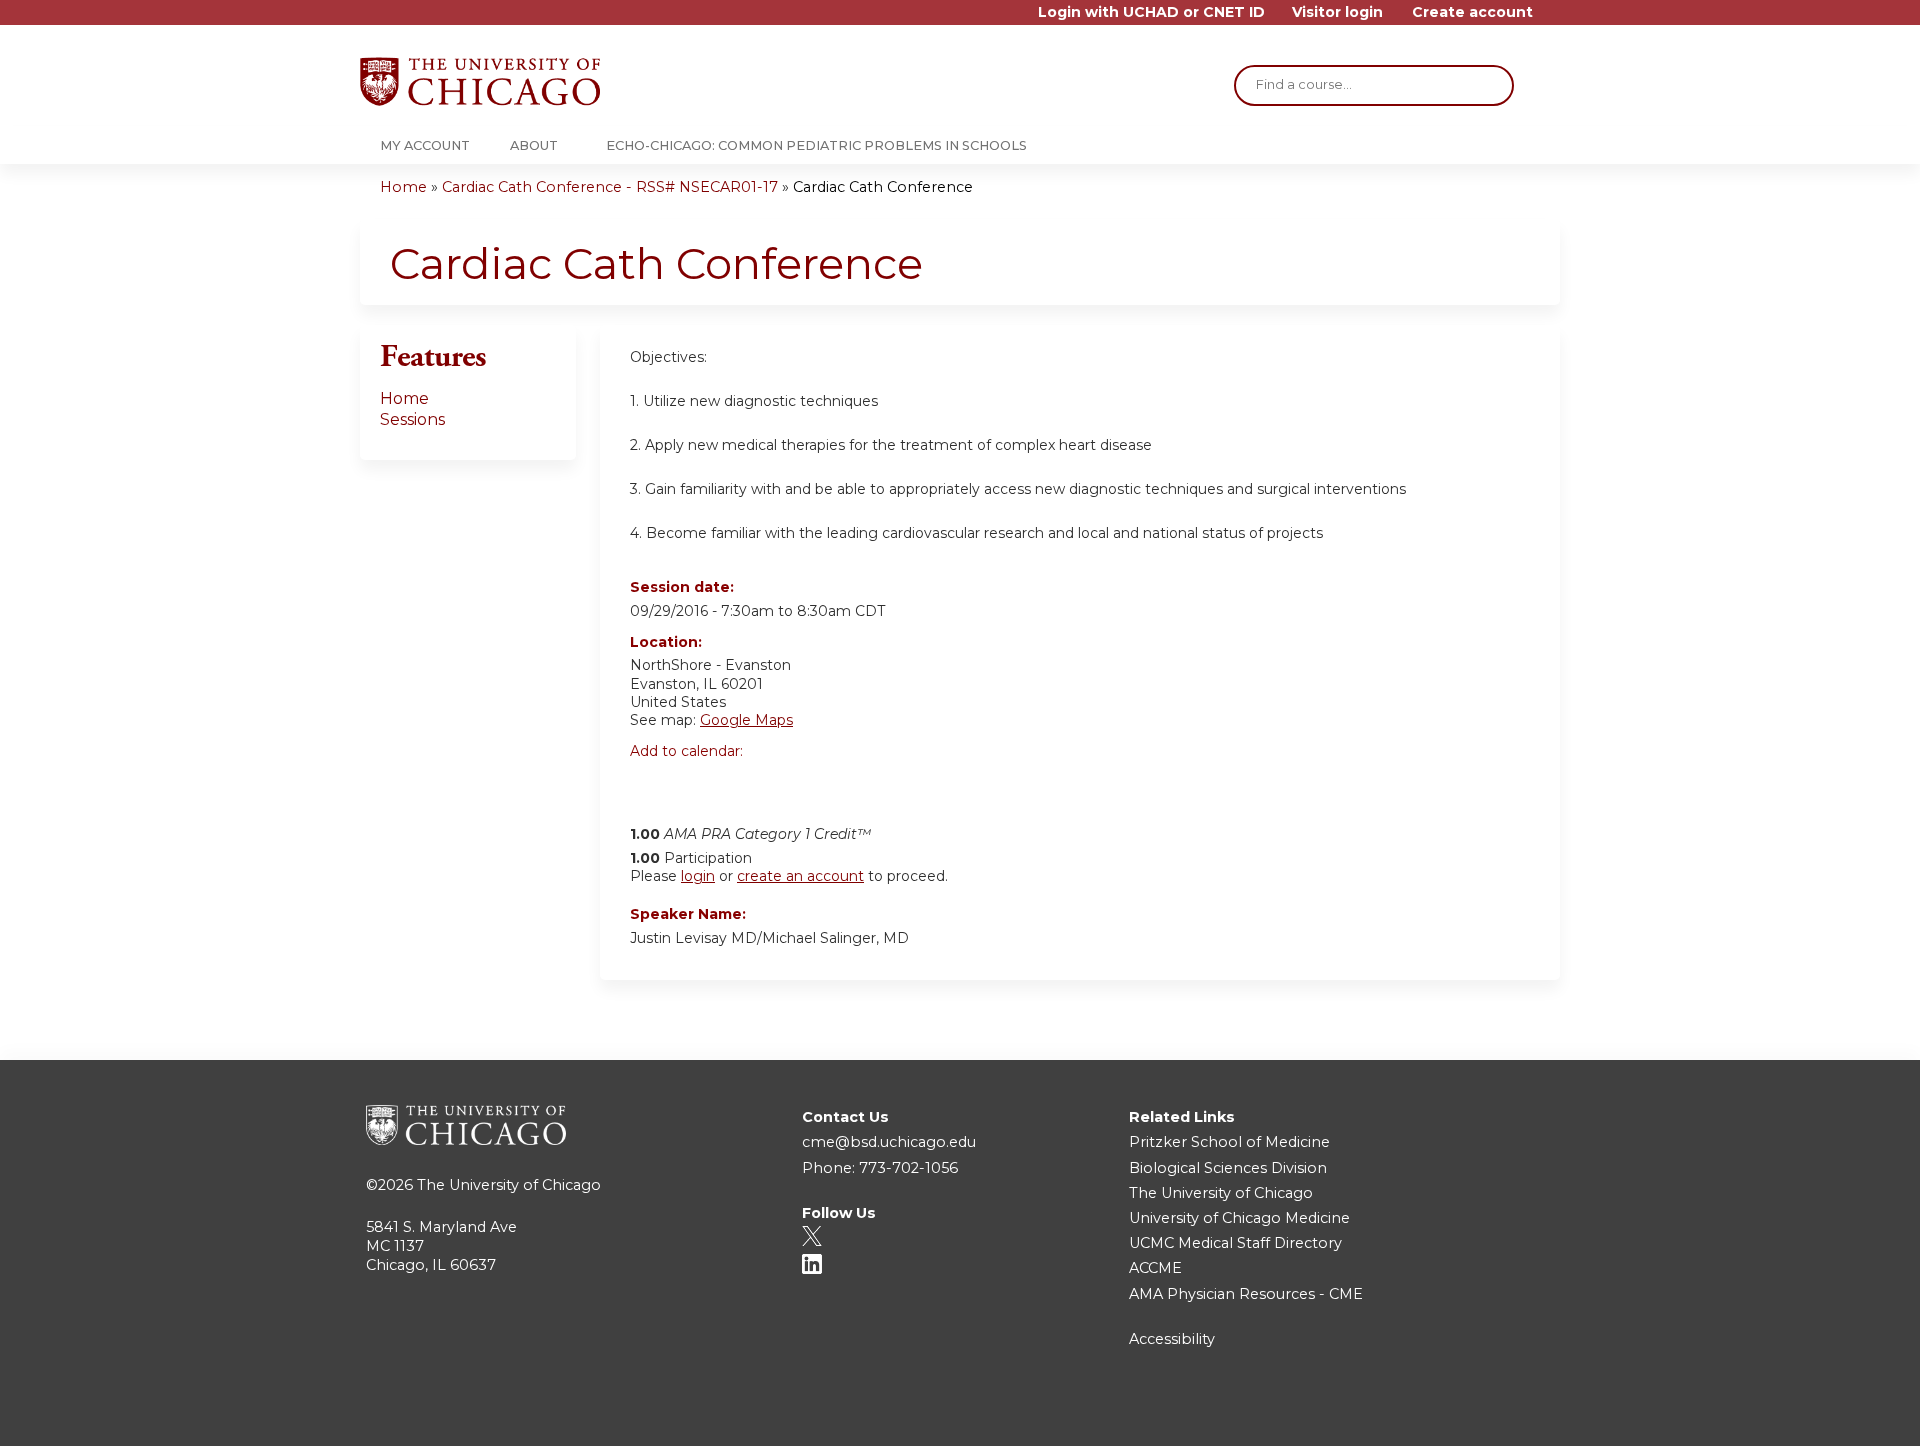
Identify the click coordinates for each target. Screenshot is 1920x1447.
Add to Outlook (788, 786)
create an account (800, 876)
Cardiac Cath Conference (883, 187)
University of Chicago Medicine (1239, 1218)
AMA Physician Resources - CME (1246, 1294)
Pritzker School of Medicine (1229, 1142)
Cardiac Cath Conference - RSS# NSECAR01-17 (610, 187)
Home (403, 187)
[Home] (480, 81)
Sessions (412, 419)
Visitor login (1337, 12)
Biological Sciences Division (1228, 1168)
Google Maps (746, 720)
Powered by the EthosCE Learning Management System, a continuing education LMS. (1489, 1413)
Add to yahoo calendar (695, 786)
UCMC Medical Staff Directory (1235, 1243)
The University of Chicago (509, 1185)
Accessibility (1172, 1339)
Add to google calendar (650, 786)
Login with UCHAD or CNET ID (1151, 12)
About (534, 145)
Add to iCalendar (740, 785)
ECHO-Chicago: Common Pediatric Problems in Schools (816, 145)
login (698, 876)
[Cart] (1554, 19)
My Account (425, 145)
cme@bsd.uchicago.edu (889, 1142)
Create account (1472, 12)
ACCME (1155, 1268)
